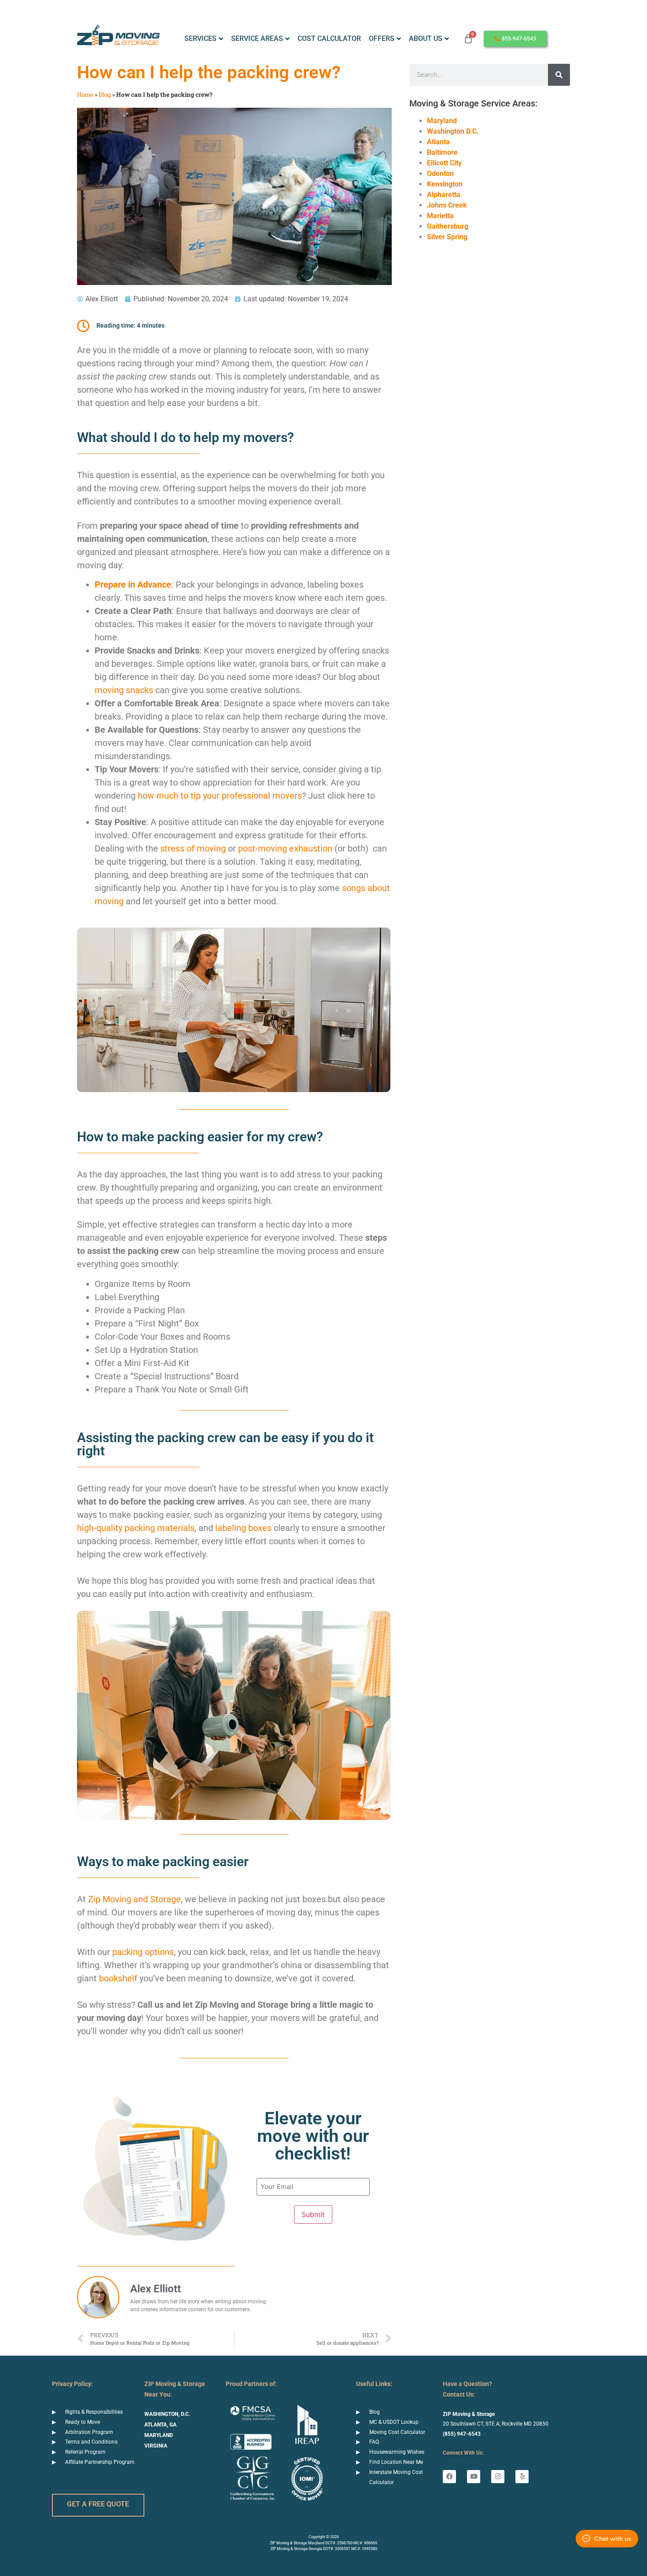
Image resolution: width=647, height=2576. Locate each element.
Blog (105, 95)
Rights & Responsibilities (94, 2412)
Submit (313, 2214)
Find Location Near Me (396, 2462)
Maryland (442, 121)
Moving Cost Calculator (397, 2432)
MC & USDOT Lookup (394, 2422)
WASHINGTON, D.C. (167, 2414)
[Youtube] (474, 2477)
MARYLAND (159, 2435)
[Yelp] (522, 2477)
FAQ (374, 2442)
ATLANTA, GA (160, 2425)
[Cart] (468, 39)
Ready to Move (83, 2422)
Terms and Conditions (91, 2442)
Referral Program (85, 2452)
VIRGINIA (156, 2446)
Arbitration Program (89, 2432)
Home (85, 95)
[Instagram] (498, 2477)
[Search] (559, 75)
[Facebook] (449, 2477)
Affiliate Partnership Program (100, 2462)
